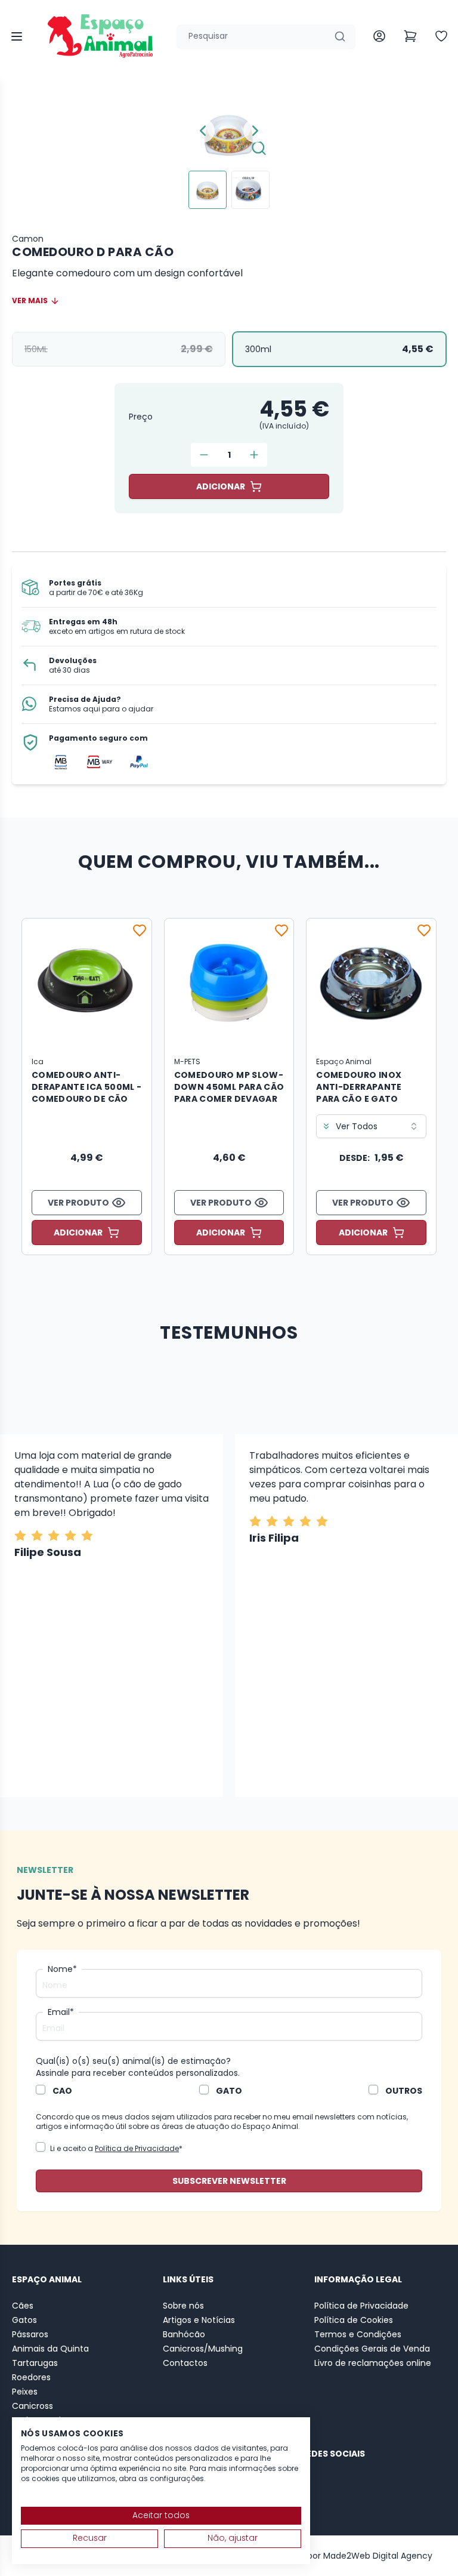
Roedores (31, 2377)
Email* (61, 2012)
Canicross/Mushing (203, 2349)
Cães (23, 2306)
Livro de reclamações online (373, 2363)
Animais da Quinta (50, 2349)
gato (229, 2091)
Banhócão (184, 2334)
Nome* (62, 1969)
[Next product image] (255, 131)
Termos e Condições (358, 2334)
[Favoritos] (140, 930)
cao (62, 2091)
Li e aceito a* (116, 2148)
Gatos (24, 2320)
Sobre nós (183, 2306)
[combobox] (229, 1126)
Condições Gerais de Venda (372, 2349)
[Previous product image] (203, 131)
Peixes (25, 2392)
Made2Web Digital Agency (378, 2556)
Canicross (33, 2406)
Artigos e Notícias (199, 2320)
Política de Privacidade (137, 2148)
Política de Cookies (354, 2320)
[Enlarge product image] (208, 190)
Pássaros (30, 2334)
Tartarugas (35, 2363)
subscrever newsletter (229, 2181)
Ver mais (30, 301)
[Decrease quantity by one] (204, 455)
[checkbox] (41, 2090)
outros (404, 2091)
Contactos (185, 2363)
